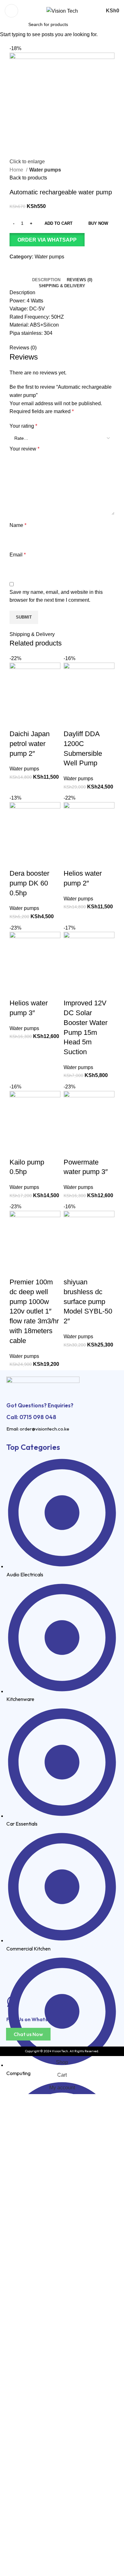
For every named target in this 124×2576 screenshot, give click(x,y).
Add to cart (59, 223)
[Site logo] (62, 11)
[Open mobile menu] (11, 11)
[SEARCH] (103, 21)
